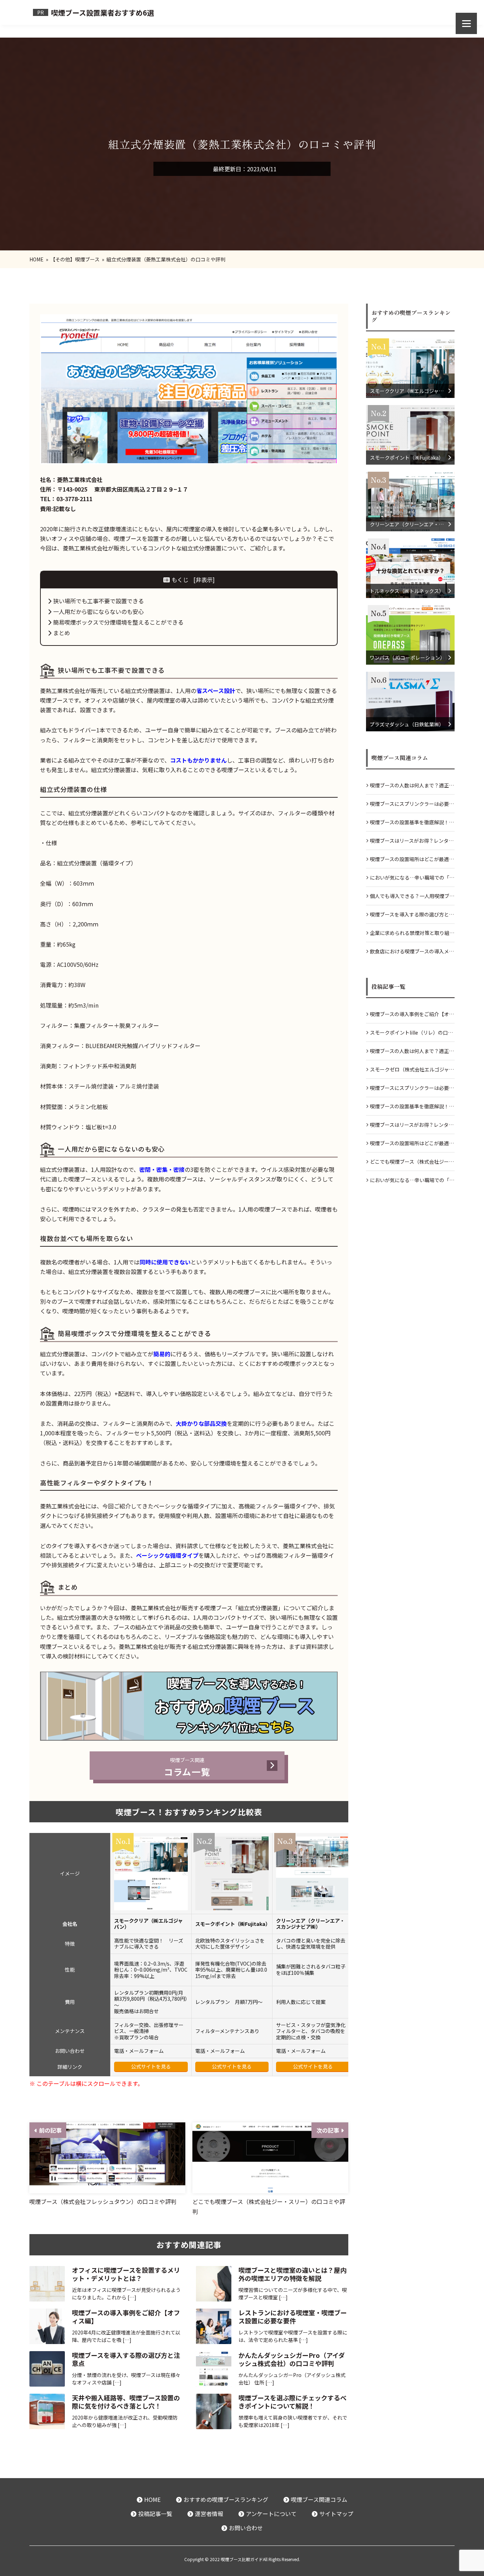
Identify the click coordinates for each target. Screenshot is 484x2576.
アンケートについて (271, 2514)
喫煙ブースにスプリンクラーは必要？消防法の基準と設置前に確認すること (412, 806)
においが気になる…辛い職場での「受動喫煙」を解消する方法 (412, 880)
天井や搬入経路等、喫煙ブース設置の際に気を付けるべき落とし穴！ (126, 2402)
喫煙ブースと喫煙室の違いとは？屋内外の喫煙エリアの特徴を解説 (292, 2274)
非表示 (204, 580)
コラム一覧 (187, 1767)
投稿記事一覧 (155, 2514)
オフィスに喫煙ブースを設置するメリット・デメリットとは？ (126, 2274)
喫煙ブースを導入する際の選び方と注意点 (126, 2359)
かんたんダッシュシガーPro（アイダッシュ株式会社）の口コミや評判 (292, 2359)
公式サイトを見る (151, 2066)
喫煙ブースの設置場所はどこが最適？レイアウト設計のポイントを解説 (412, 862)
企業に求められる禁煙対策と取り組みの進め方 (412, 935)
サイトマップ (336, 2514)
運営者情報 (209, 2514)
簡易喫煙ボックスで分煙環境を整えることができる (118, 622)
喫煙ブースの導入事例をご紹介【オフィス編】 (126, 2317)
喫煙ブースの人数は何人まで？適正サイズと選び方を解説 (412, 788)
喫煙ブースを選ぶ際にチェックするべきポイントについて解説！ (292, 2402)
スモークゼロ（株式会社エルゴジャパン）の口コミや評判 (412, 1072)
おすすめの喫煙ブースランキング (226, 2499)
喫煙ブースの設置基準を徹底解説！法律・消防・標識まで (412, 825)
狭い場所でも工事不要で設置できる (99, 601)
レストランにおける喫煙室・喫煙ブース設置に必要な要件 (293, 2317)
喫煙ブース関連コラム (319, 2499)
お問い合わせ (246, 2528)
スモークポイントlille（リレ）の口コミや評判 (411, 1035)
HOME (152, 2499)
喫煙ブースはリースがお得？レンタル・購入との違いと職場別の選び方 (410, 843)
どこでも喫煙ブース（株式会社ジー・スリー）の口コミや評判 (412, 1164)
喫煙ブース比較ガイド (242, 2559)
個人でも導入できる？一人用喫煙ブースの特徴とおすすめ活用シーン (412, 899)
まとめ (62, 633)
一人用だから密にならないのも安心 (99, 611)
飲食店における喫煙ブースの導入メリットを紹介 (412, 954)
